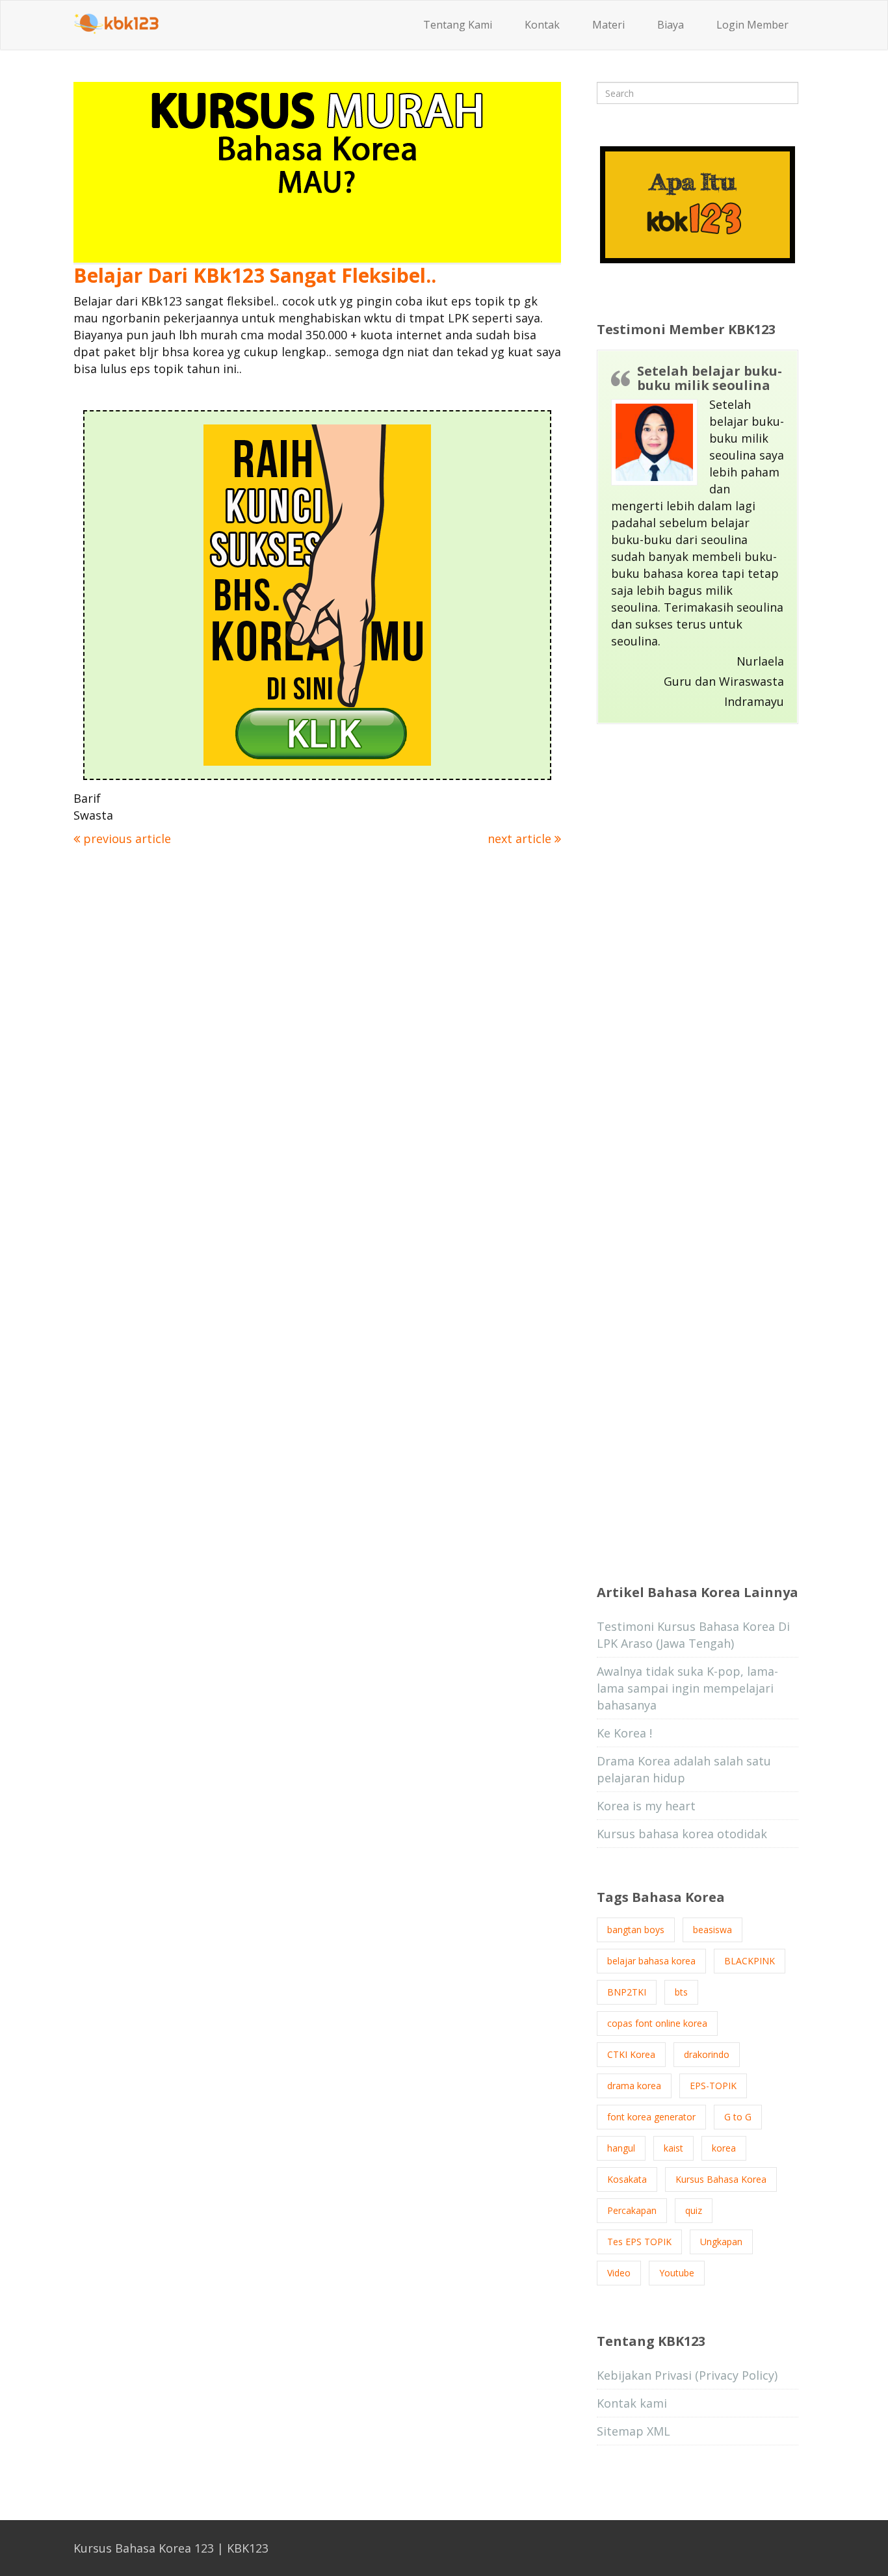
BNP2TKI (627, 1992)
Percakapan (632, 2210)
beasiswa (712, 1930)
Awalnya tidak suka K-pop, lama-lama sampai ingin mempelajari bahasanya (687, 1688)
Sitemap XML (633, 2431)
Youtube (677, 2273)
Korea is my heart (646, 1806)
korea (724, 2148)
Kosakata (627, 2179)
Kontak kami (632, 2403)
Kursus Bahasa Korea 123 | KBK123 (171, 2548)
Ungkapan (721, 2242)
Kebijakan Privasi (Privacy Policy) (687, 2375)
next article (521, 839)
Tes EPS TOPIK (639, 2242)
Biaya (671, 25)
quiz (694, 2210)
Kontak (542, 25)
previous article (125, 839)
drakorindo (707, 2054)
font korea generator (651, 2117)
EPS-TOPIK (713, 2086)
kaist (673, 2148)
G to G (738, 2117)
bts (681, 1992)
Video (619, 2273)
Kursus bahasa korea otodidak (682, 1834)
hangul (621, 2148)
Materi (608, 25)
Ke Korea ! (624, 1733)
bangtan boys (636, 1930)
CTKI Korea (631, 2054)
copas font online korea (657, 2023)
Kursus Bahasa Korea (721, 2179)
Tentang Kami (458, 25)
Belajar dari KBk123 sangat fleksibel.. (255, 275)
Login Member (752, 25)
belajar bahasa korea (651, 1961)
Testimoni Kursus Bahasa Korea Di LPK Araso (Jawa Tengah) (693, 1635)
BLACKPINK (750, 1961)
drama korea (634, 2086)
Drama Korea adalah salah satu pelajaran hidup (684, 1769)
